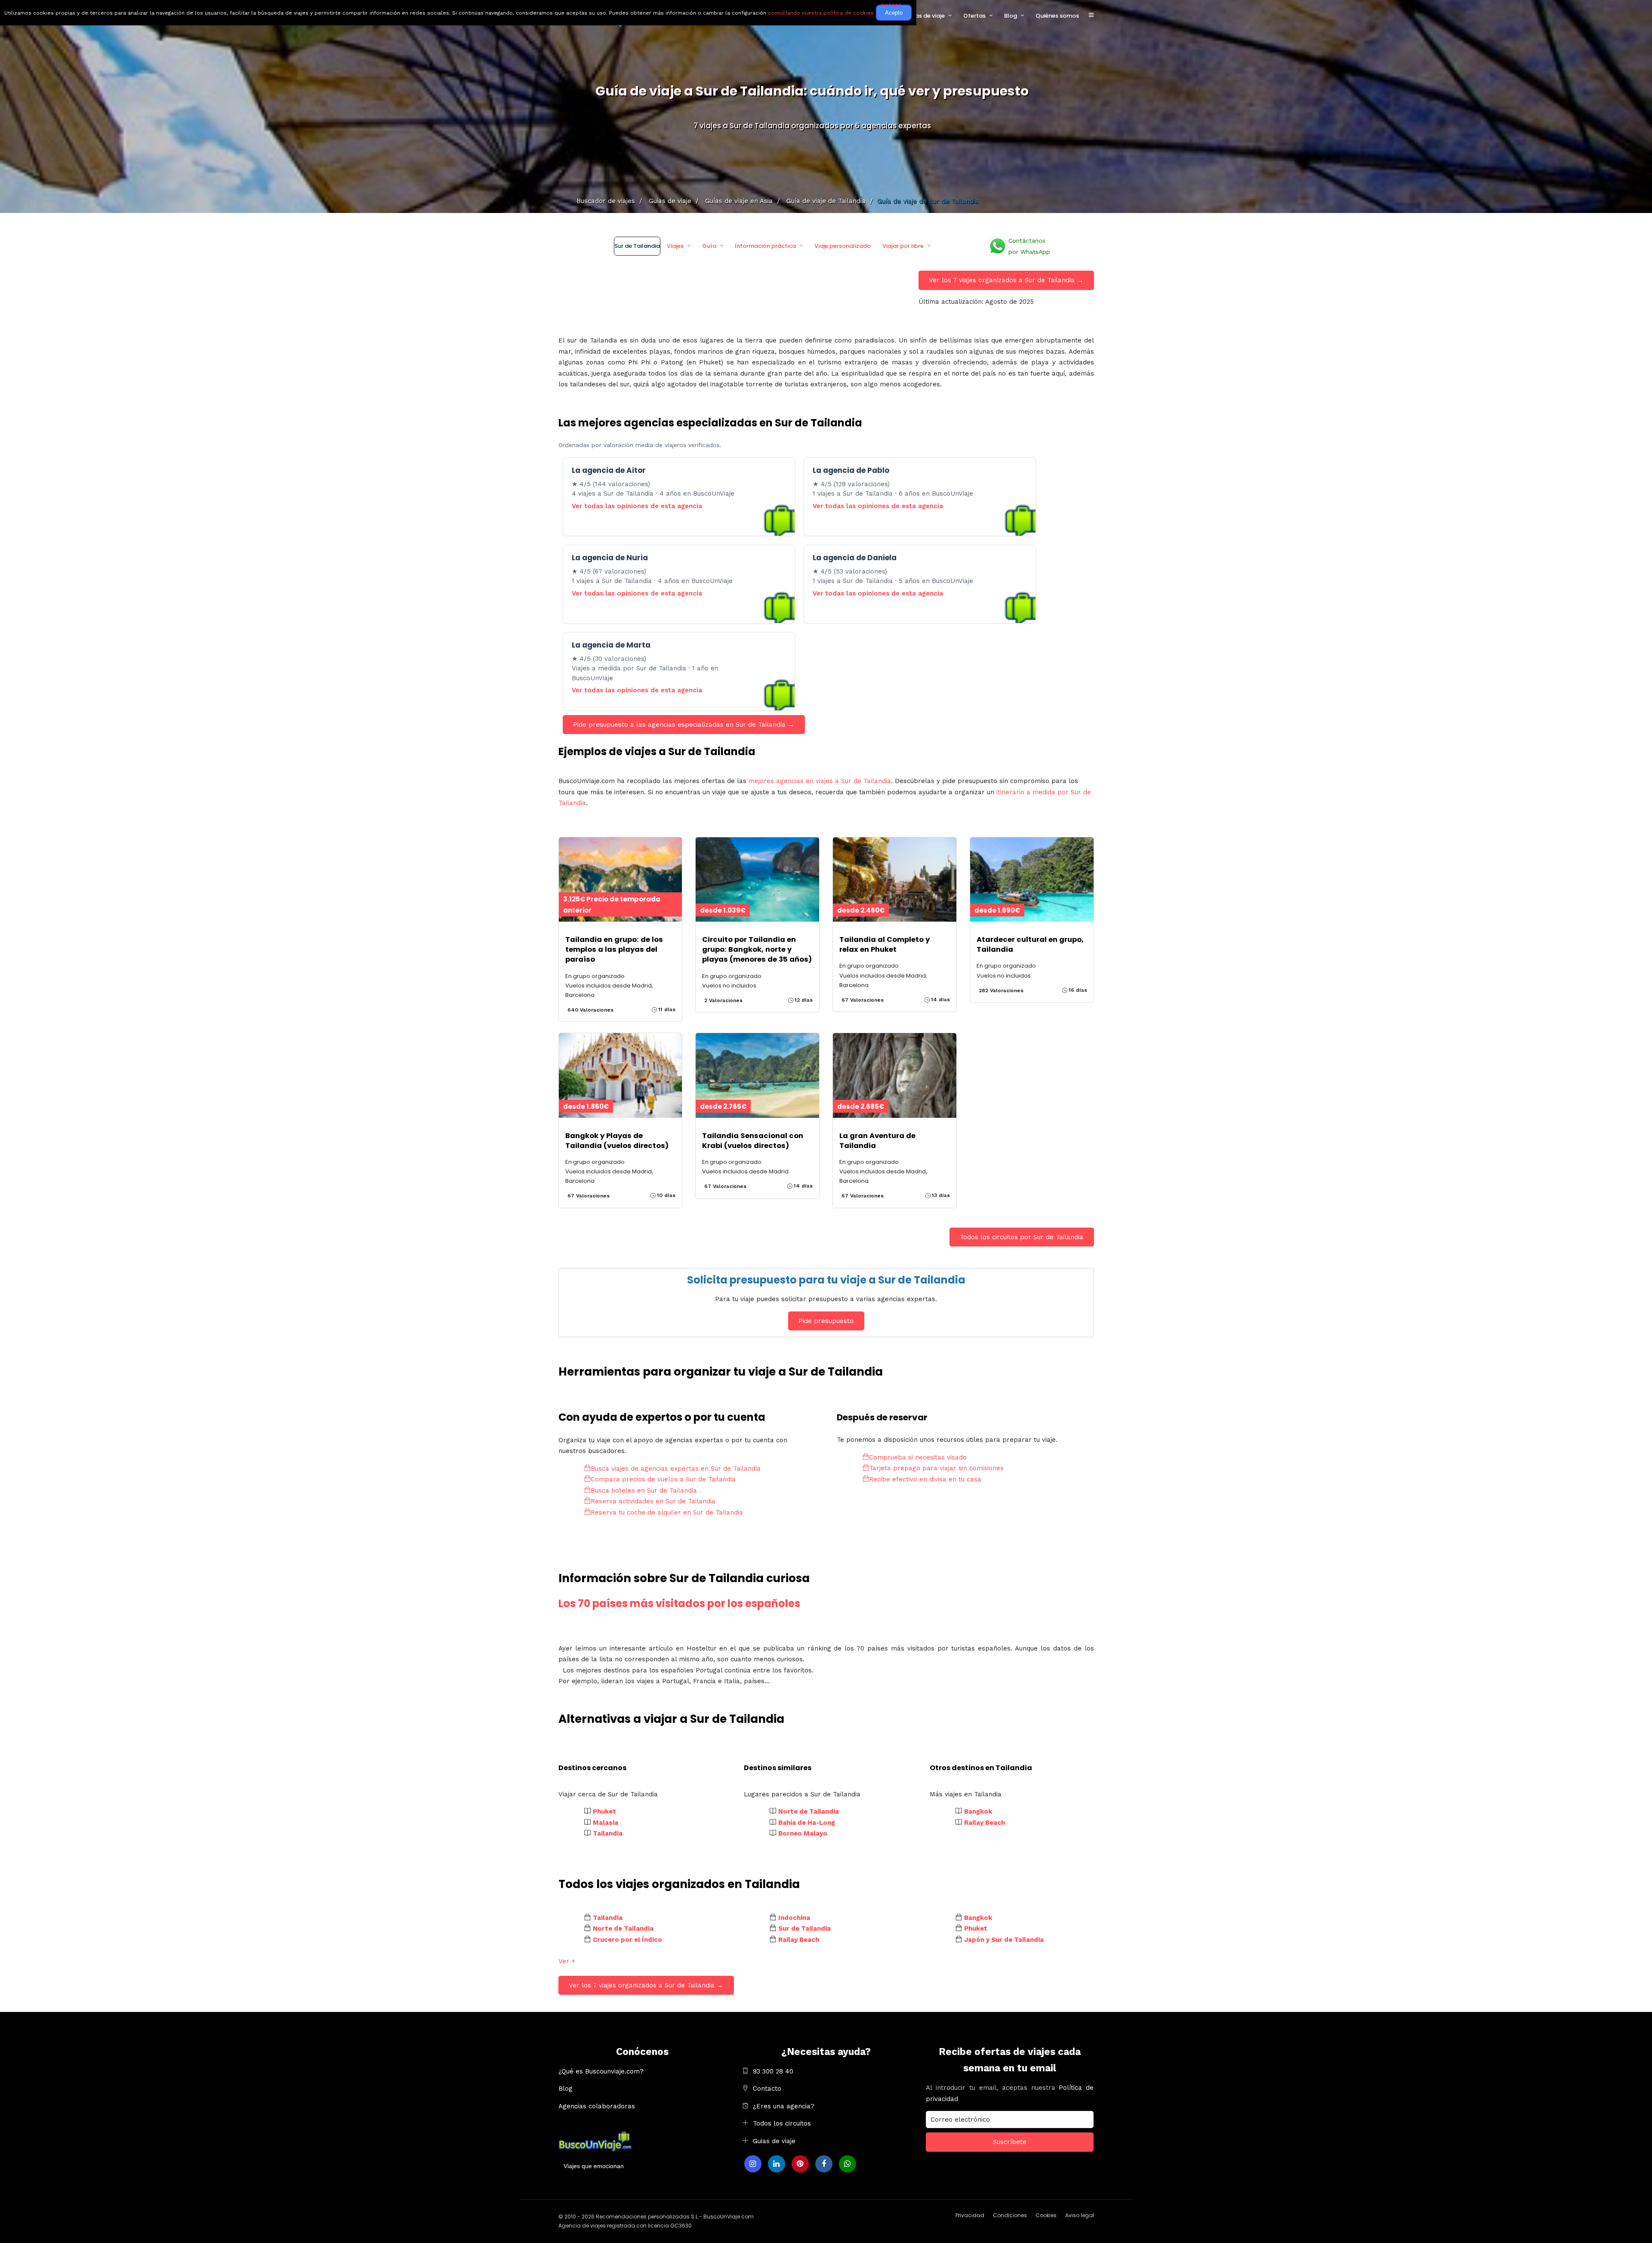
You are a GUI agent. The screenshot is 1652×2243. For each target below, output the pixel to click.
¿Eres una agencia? (784, 2106)
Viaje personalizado (843, 246)
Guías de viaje (925, 16)
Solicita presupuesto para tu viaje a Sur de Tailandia (826, 1280)
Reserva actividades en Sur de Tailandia (653, 1501)
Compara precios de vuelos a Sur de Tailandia (663, 1479)
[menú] (1091, 15)
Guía (709, 246)
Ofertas (974, 16)
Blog (1011, 16)
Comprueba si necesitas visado (918, 1457)
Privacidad (970, 2215)
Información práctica (765, 246)
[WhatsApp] (848, 2164)
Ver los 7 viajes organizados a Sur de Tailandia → (1006, 280)
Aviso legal (1080, 2215)
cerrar (891, 5)
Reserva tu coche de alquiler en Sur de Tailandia (667, 1512)
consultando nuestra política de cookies (821, 13)
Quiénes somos (1057, 16)
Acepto (894, 13)
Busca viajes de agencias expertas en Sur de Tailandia (676, 1469)
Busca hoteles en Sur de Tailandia (644, 1490)
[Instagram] (753, 2164)
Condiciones (1010, 2215)
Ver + (567, 1961)
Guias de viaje (774, 2141)
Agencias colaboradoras (597, 2106)
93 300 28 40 (773, 2071)
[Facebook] (824, 2164)
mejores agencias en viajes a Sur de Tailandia (820, 781)
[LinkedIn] (777, 2164)
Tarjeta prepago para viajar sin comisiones (936, 1468)
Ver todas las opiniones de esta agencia (637, 506)
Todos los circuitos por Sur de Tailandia (1022, 1237)
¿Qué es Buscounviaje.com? (601, 2071)
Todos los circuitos (782, 2123)
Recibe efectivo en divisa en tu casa (925, 1479)
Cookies (1046, 2215)
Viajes (675, 246)
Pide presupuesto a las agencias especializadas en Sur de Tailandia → (684, 725)
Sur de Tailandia (637, 246)
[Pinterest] (800, 2164)
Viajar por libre (903, 246)
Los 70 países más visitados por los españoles (679, 1603)
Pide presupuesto (826, 1321)
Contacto (767, 2089)
